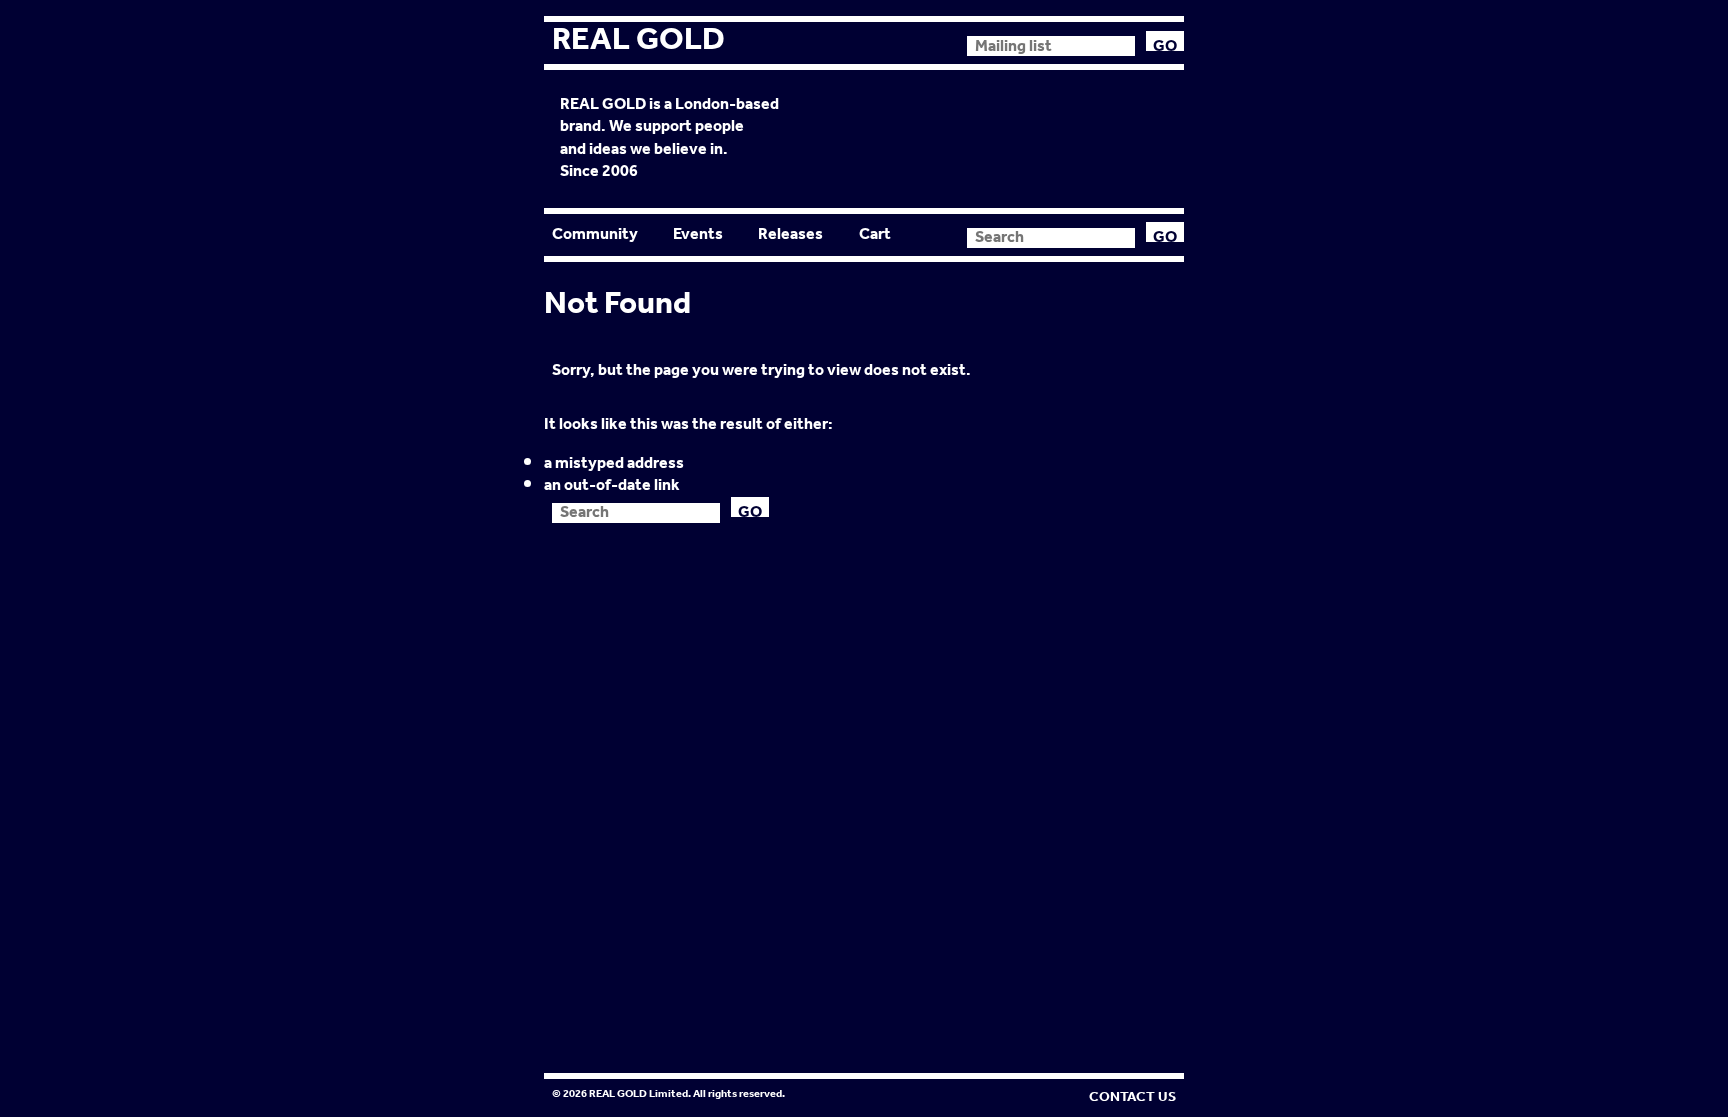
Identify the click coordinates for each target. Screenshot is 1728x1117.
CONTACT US (1132, 1097)
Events (698, 234)
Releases (790, 234)
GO (1165, 41)
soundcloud (838, 42)
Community (595, 234)
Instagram (940, 42)
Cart (875, 234)
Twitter (906, 42)
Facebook (872, 42)
